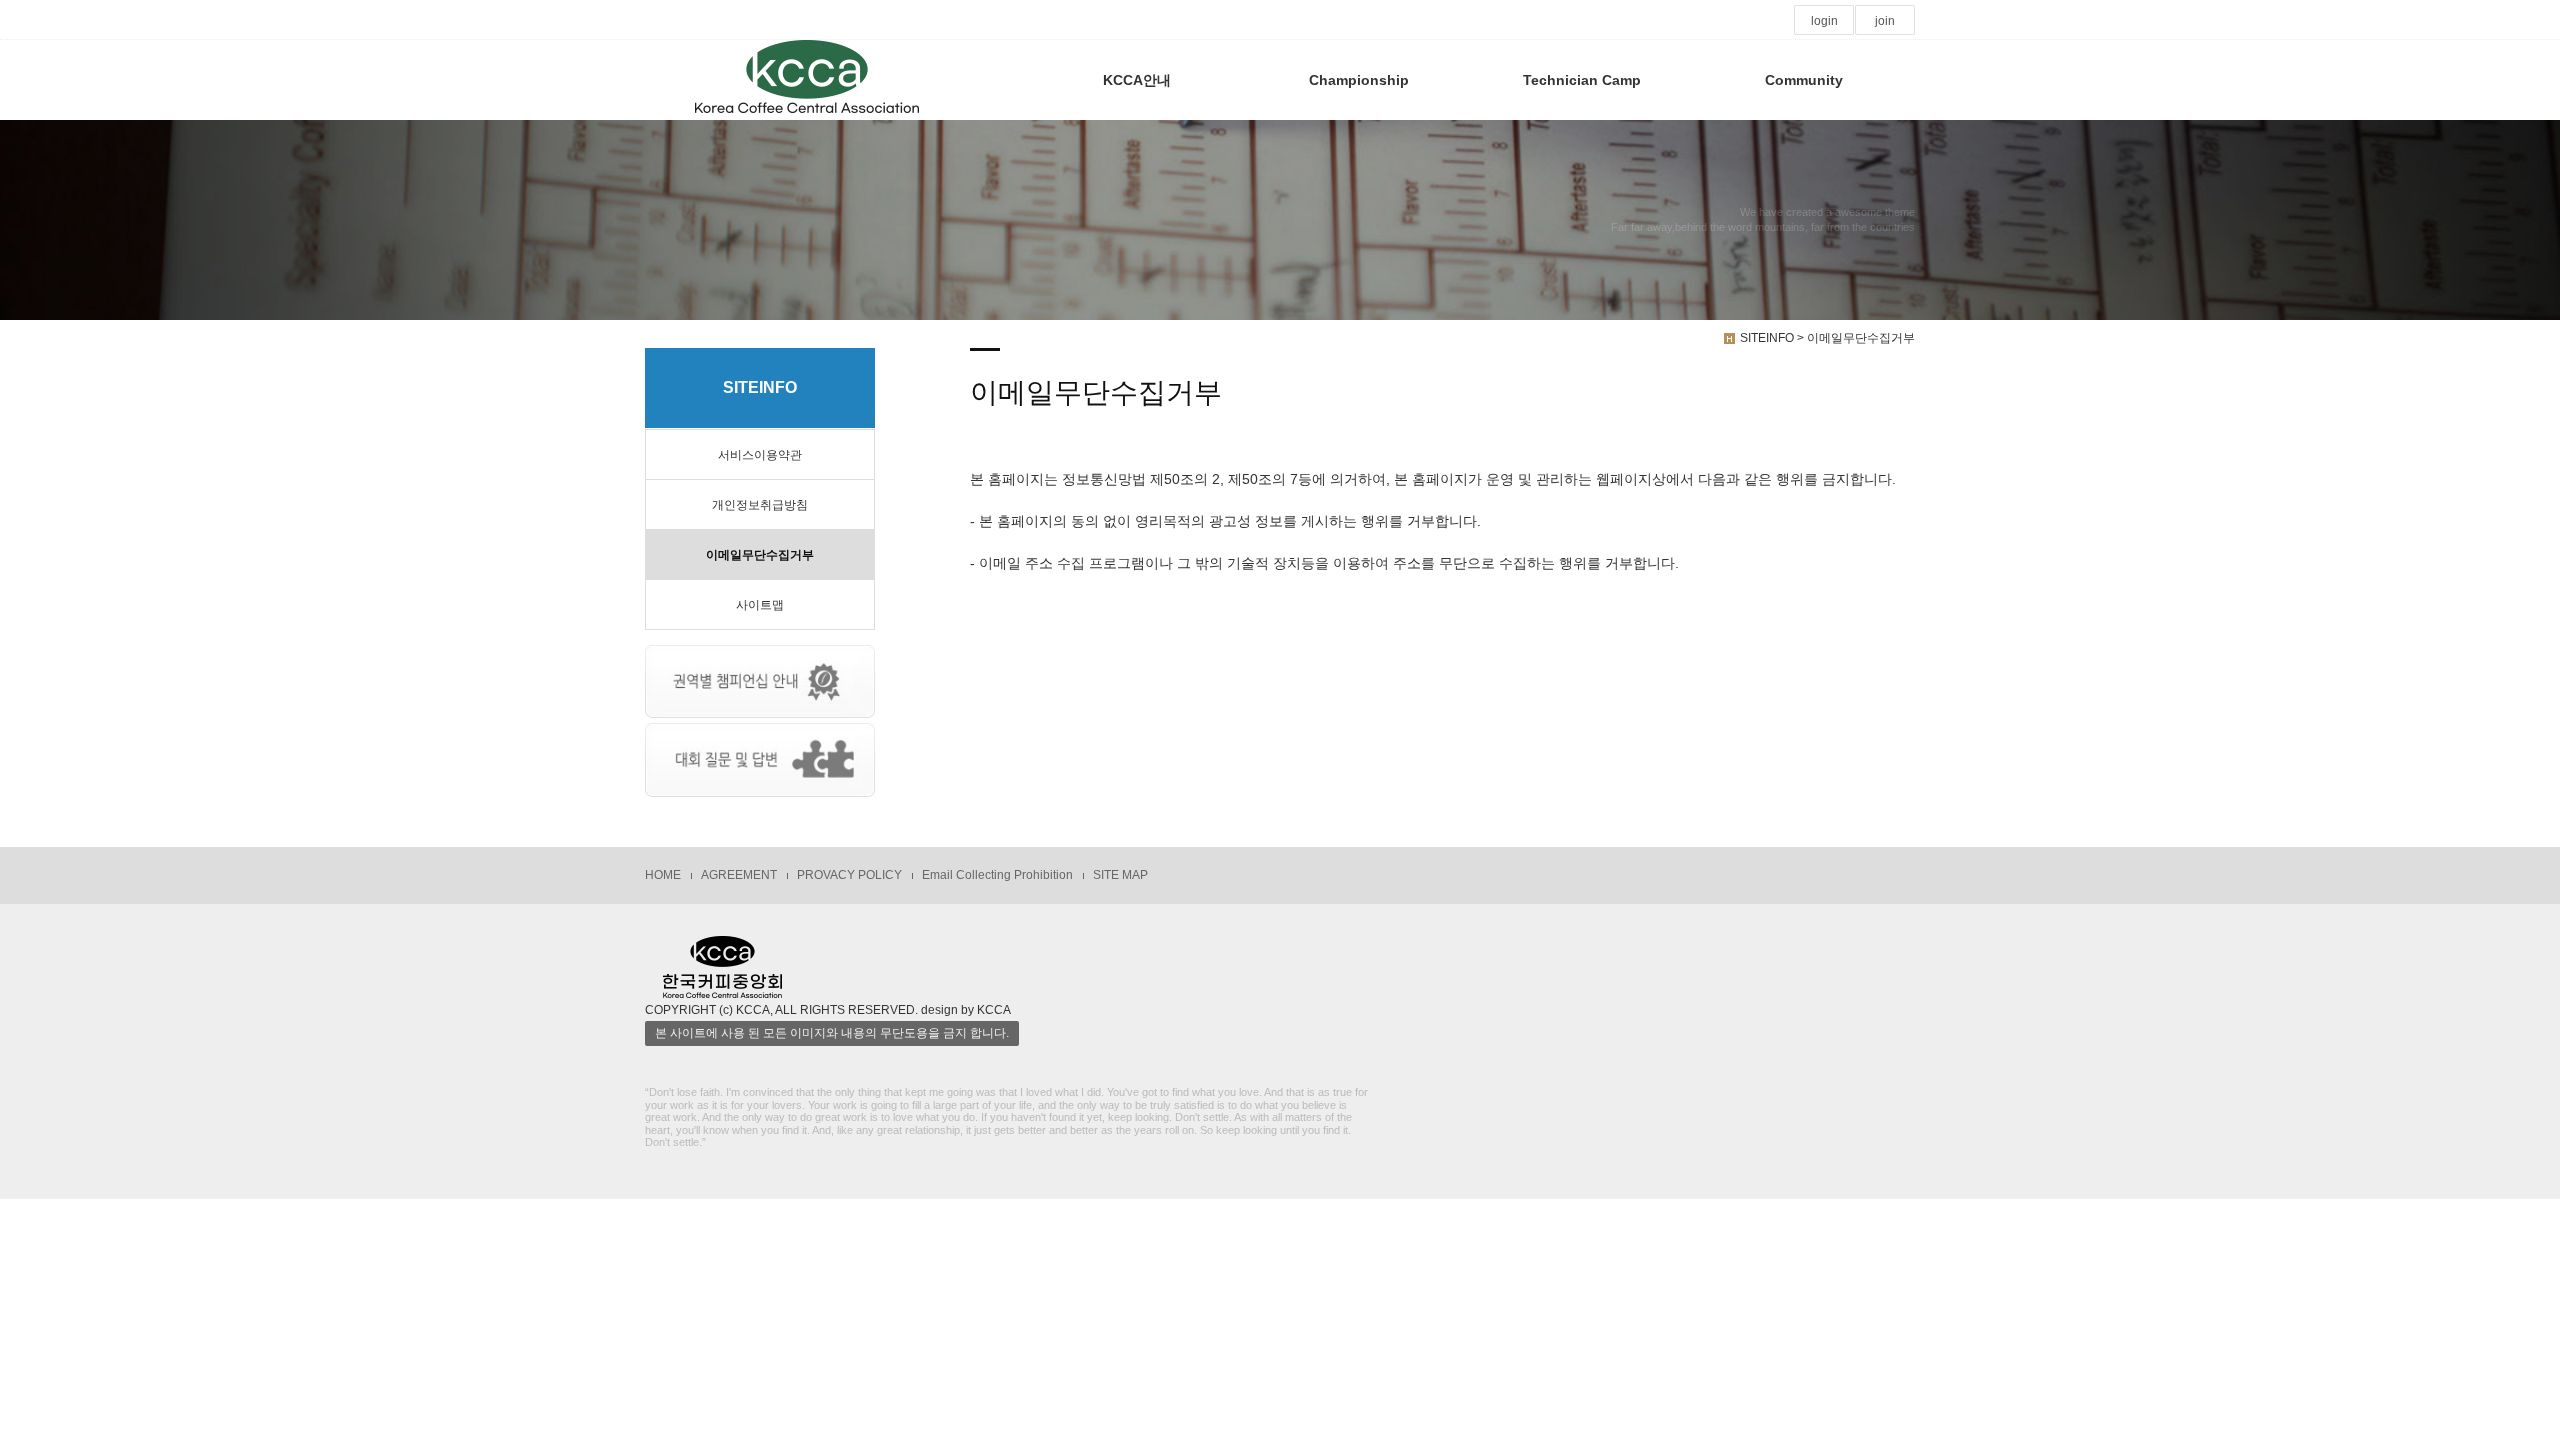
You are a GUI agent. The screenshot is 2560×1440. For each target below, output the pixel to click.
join (1885, 21)
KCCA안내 (1137, 80)
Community (1804, 80)
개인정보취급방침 (760, 505)
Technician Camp (1582, 80)
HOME (663, 875)
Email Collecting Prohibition (997, 875)
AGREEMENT (739, 875)
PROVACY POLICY (849, 875)
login (1824, 21)
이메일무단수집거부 (760, 555)
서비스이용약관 (760, 455)
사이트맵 (760, 605)
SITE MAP (1120, 875)
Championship (1359, 80)
